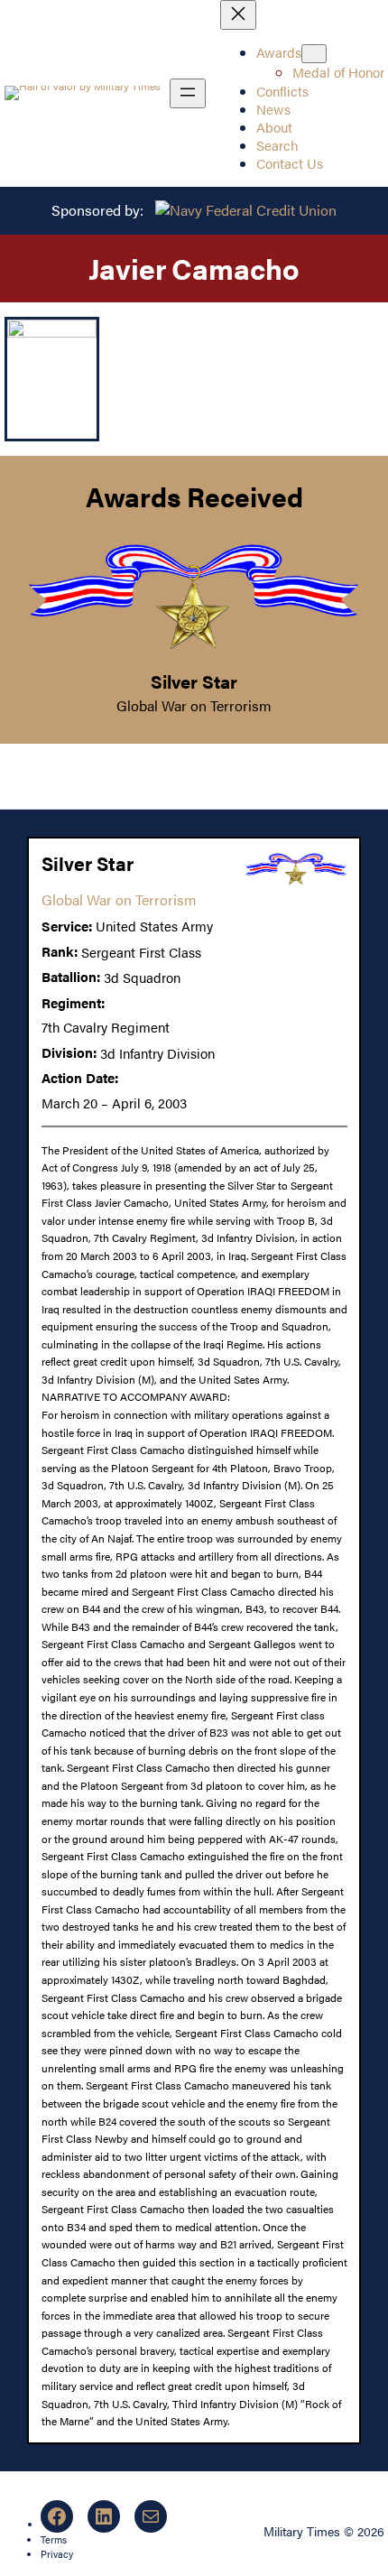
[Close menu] (238, 15)
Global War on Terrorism (194, 705)
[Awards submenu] (314, 54)
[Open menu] (188, 93)
